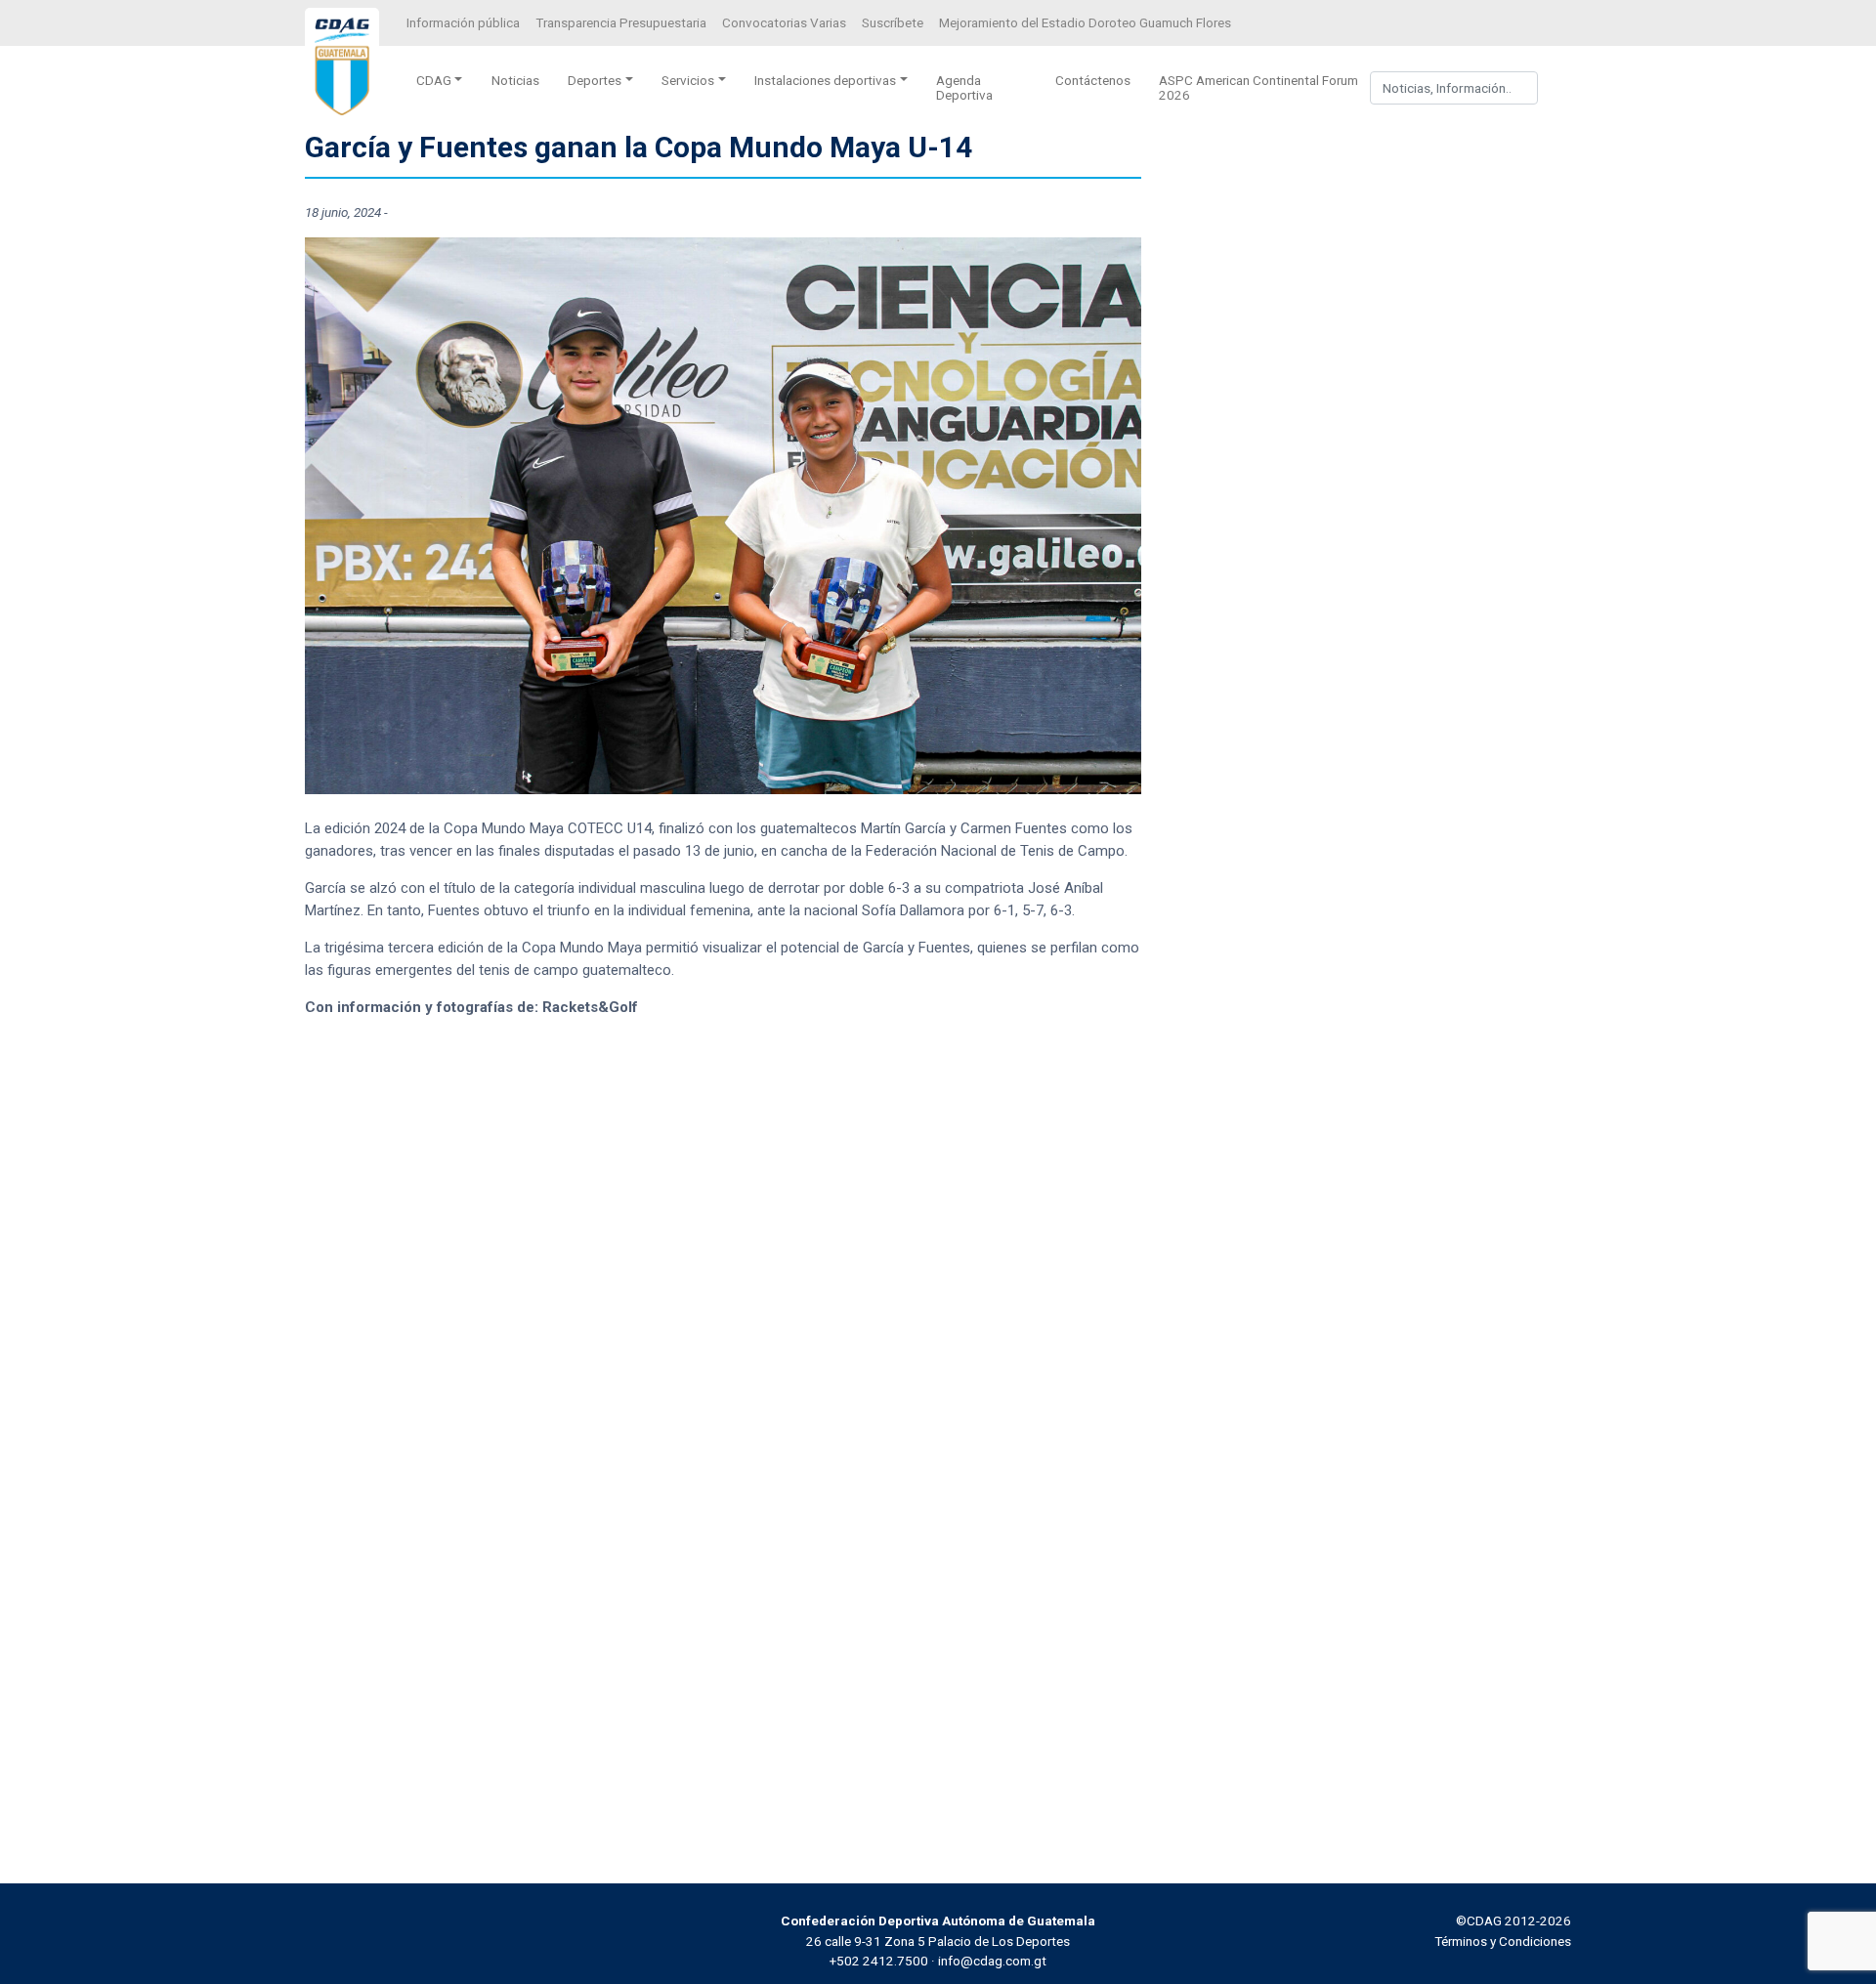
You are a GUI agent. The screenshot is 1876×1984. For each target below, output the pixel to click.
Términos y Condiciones (1503, 1941)
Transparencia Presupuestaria (621, 22)
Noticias (515, 80)
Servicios (688, 80)
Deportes (595, 80)
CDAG (434, 80)
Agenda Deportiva (964, 87)
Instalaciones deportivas (825, 80)
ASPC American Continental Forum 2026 (1258, 87)
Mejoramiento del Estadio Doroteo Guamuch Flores (1085, 22)
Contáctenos (1093, 80)
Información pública (463, 22)
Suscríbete (893, 22)
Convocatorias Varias (784, 22)
